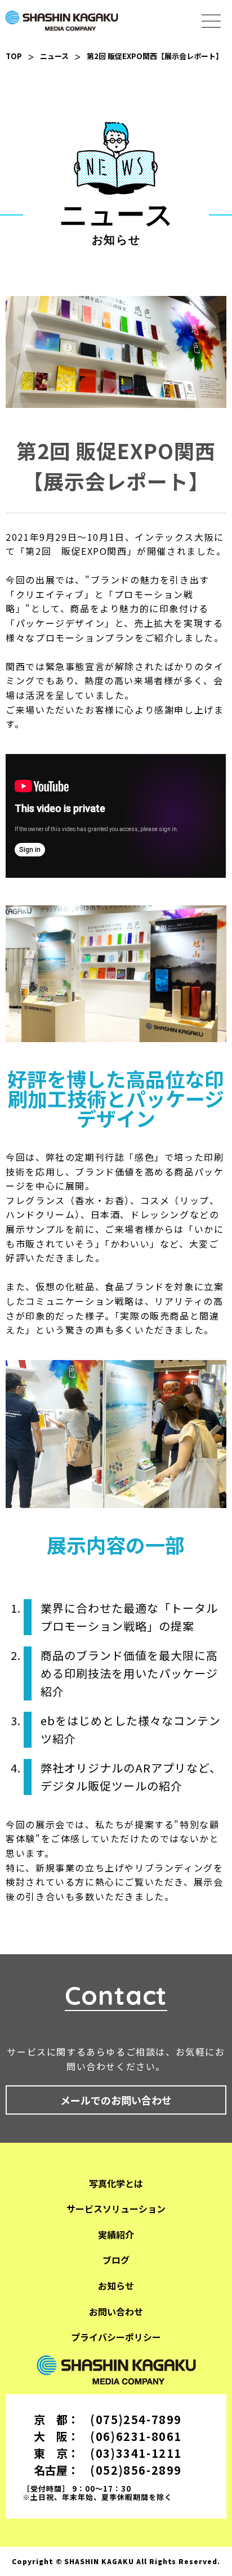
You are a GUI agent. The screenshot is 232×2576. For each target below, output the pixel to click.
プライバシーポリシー (116, 2337)
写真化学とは (116, 2183)
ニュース (54, 56)
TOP (14, 56)
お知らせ (116, 2286)
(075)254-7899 (136, 2419)
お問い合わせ (116, 2312)
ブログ (116, 2260)
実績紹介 (116, 2234)
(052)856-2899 (136, 2470)
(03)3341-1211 (136, 2453)
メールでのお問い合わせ (116, 2100)
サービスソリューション (116, 2209)
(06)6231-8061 (136, 2436)
